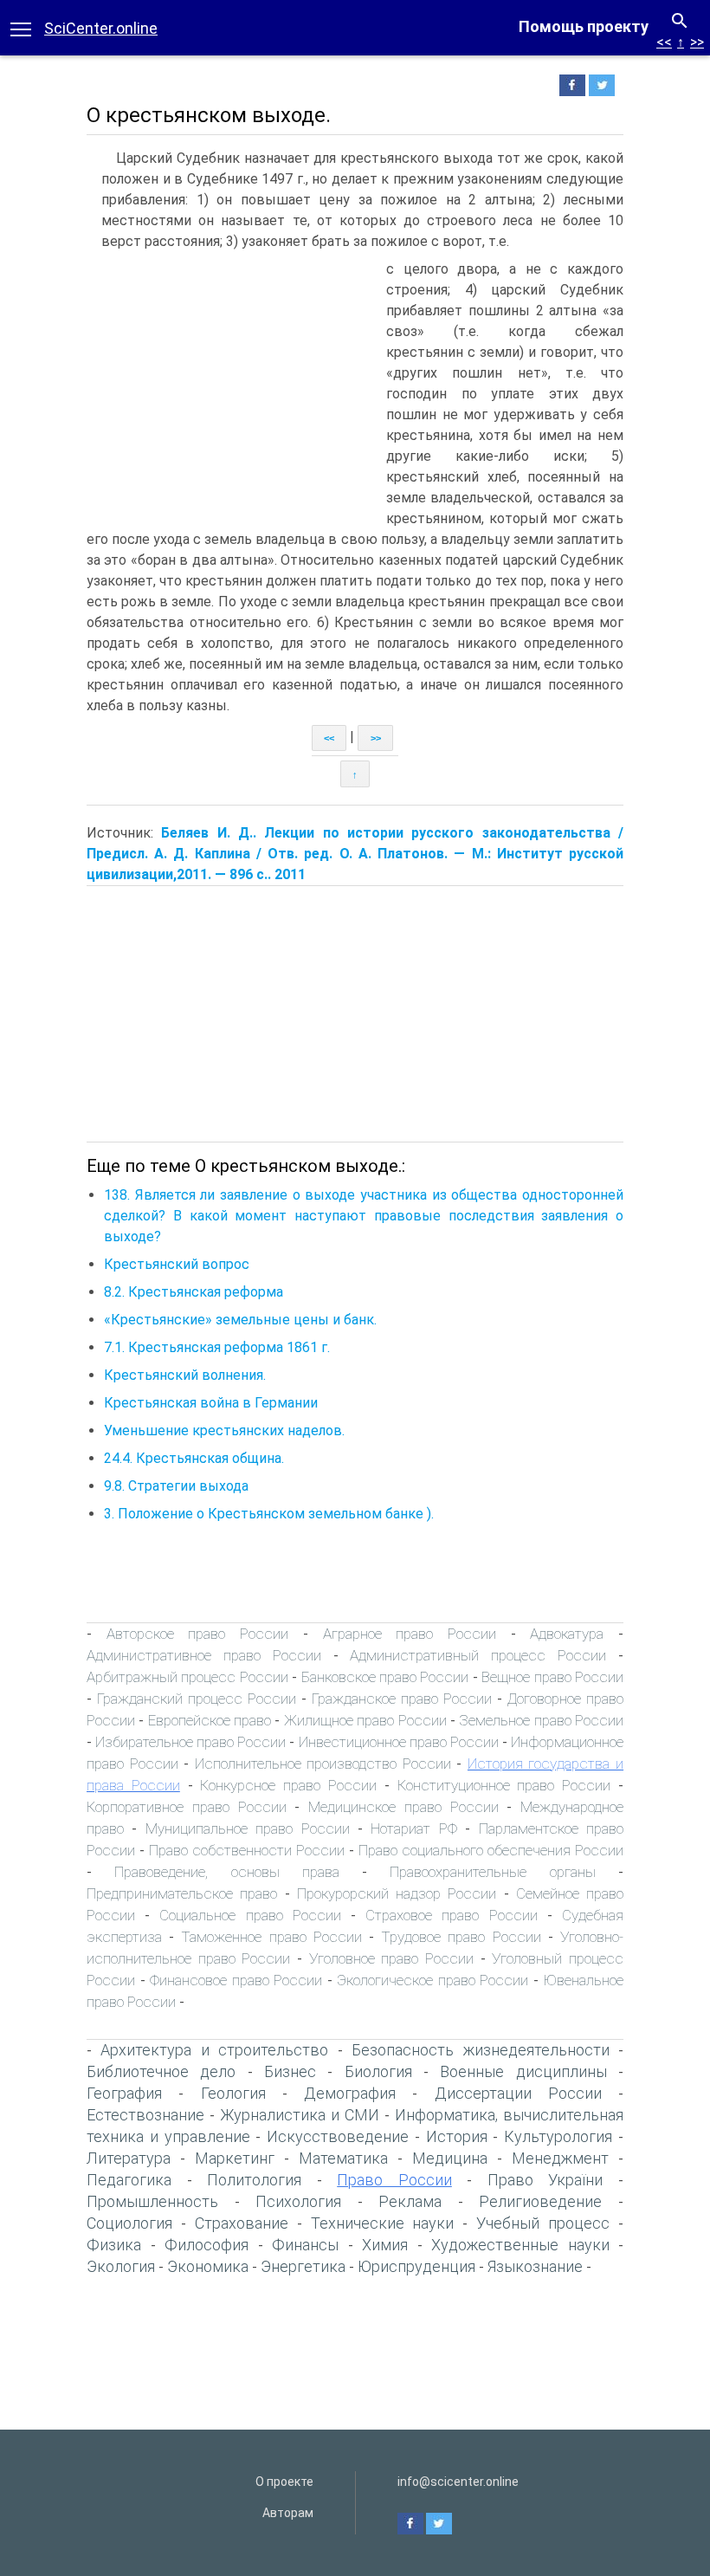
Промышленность (152, 2201)
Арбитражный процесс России (187, 1677)
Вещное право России (552, 1677)
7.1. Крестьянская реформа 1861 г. (217, 1347)
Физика (114, 2245)
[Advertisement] (232, 389)
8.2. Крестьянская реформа (194, 1292)
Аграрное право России (410, 1634)
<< (664, 42)
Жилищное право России (365, 1720)
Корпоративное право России (187, 1807)
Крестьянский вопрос (177, 1264)
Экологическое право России (432, 1980)
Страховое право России (451, 1915)
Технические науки (383, 2223)
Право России (394, 2180)
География (124, 2093)
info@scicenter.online (458, 2482)
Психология (298, 2201)
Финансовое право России (236, 1980)
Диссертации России (518, 2093)
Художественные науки (520, 2245)
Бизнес (290, 2071)
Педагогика (129, 2180)
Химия (385, 2245)
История (457, 2136)
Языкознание (535, 2266)
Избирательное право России (190, 1742)
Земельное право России (541, 1720)
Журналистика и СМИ (300, 2115)
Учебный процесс (543, 2223)
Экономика (208, 2266)
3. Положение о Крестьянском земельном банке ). (269, 1514)
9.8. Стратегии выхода (176, 1486)
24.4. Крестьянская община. (194, 1458)
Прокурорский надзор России (397, 1893)
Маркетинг (235, 2158)
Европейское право (210, 1720)
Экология (121, 2266)
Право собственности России (247, 1850)
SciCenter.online (101, 28)
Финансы (305, 2245)
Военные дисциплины (523, 2071)
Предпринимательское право (182, 1893)
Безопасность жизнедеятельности (480, 2050)
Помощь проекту (584, 26)
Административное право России (204, 1655)
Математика (343, 2158)
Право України (545, 2180)
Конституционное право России (504, 1785)
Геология (233, 2093)
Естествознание (145, 2115)
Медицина (450, 2158)
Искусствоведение (338, 2136)
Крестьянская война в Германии (211, 1403)
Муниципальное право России (248, 1828)
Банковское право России (385, 1677)
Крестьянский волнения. (185, 1375)
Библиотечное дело (161, 2071)
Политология (254, 2180)
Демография (350, 2093)
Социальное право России (250, 1915)
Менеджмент (560, 2158)
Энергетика (303, 2266)
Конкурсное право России (288, 1785)
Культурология (558, 2136)
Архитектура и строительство (214, 2050)
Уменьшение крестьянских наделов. (224, 1430)
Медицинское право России (403, 1807)
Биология (378, 2071)
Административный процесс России (478, 1655)
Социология (129, 2223)
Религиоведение (540, 2201)
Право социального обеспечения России (491, 1850)
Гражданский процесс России (197, 1699)
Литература (129, 2158)
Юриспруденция (416, 2266)
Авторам (288, 2513)
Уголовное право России (391, 1958)
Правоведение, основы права (227, 1872)
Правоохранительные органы (492, 1872)
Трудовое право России (461, 1937)
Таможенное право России (271, 1937)
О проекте (284, 2482)
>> (697, 42)
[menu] (21, 28)
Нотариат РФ (413, 1828)
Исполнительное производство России (323, 1764)
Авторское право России (197, 1634)
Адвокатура (567, 1634)
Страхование (242, 2223)
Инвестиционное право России (399, 1742)
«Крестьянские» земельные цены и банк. (240, 1320)
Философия (207, 2245)
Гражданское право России (402, 1699)
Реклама (410, 2201)
